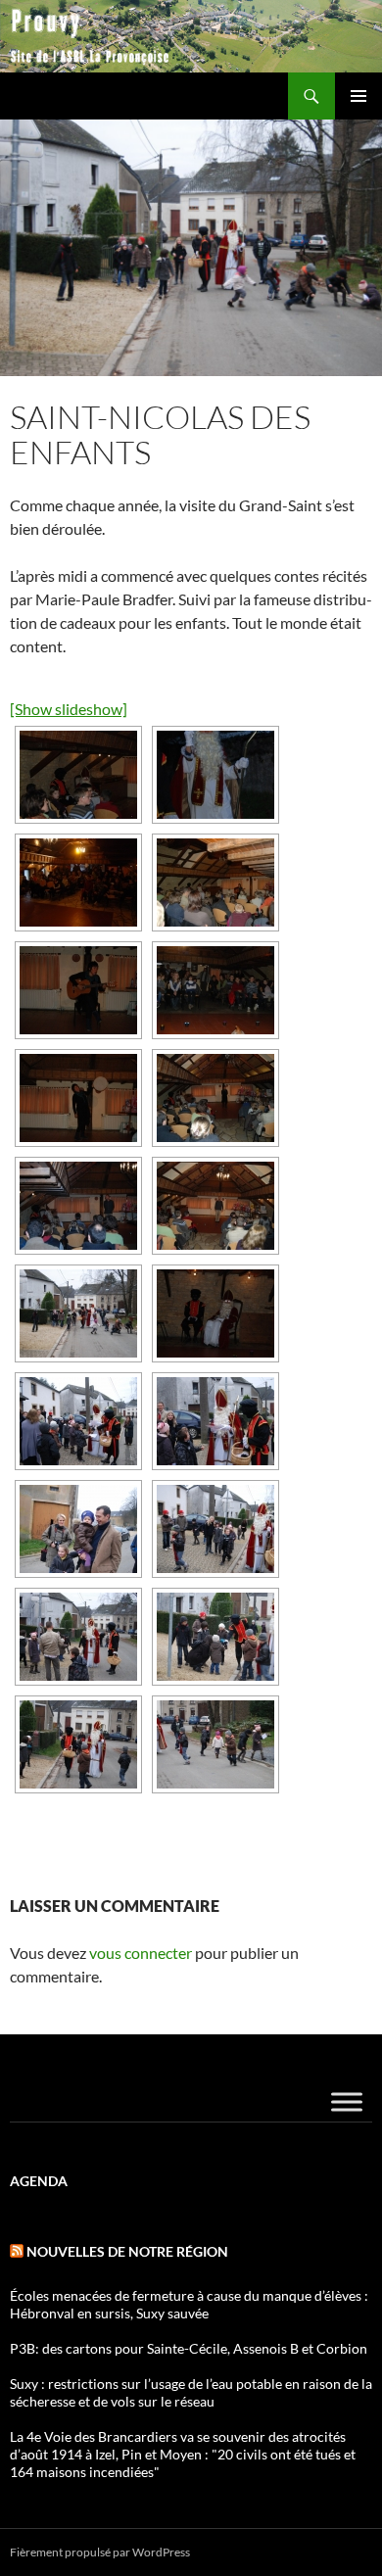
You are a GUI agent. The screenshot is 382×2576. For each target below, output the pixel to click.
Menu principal (358, 96)
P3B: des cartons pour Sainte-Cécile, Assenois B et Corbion (189, 2348)
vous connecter (141, 1953)
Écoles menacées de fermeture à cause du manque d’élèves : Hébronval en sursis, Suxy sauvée (189, 2304)
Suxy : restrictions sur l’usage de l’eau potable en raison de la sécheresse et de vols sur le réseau (191, 2392)
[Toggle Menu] (347, 2101)
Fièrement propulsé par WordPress (100, 2552)
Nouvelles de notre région (127, 2251)
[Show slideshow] (69, 709)
